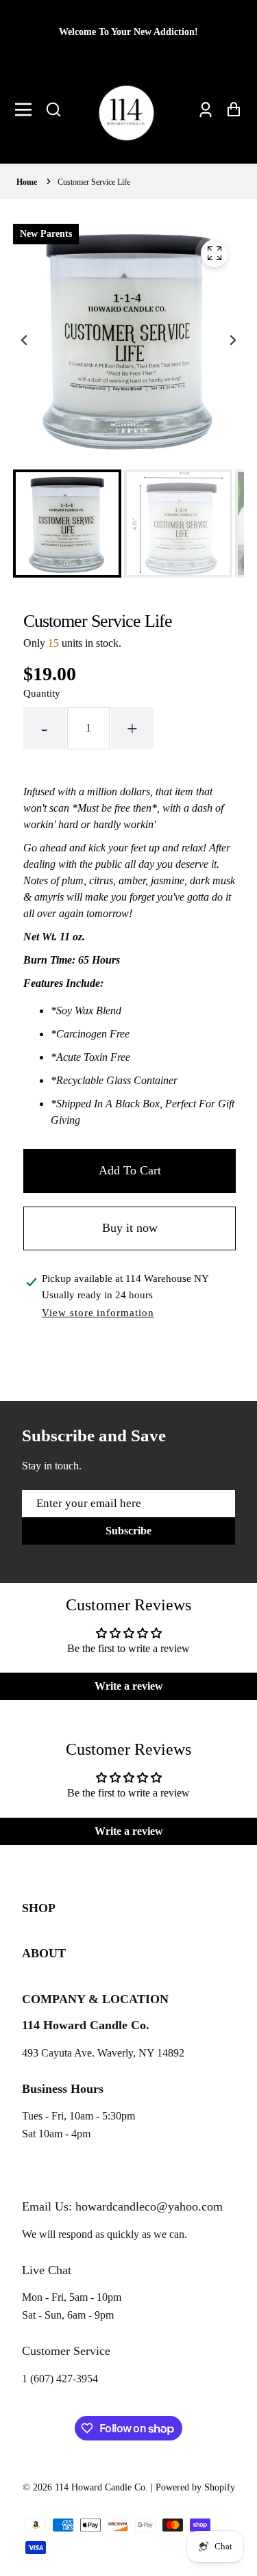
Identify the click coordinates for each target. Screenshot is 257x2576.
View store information (98, 1313)
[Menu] (27, 110)
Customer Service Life (94, 182)
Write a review (129, 1686)
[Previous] (25, 340)
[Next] (232, 340)
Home (27, 182)
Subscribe (128, 1531)
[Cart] (230, 109)
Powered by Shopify (195, 2487)
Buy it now (130, 1228)
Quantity (42, 693)
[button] (53, 110)
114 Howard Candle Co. (101, 2487)
